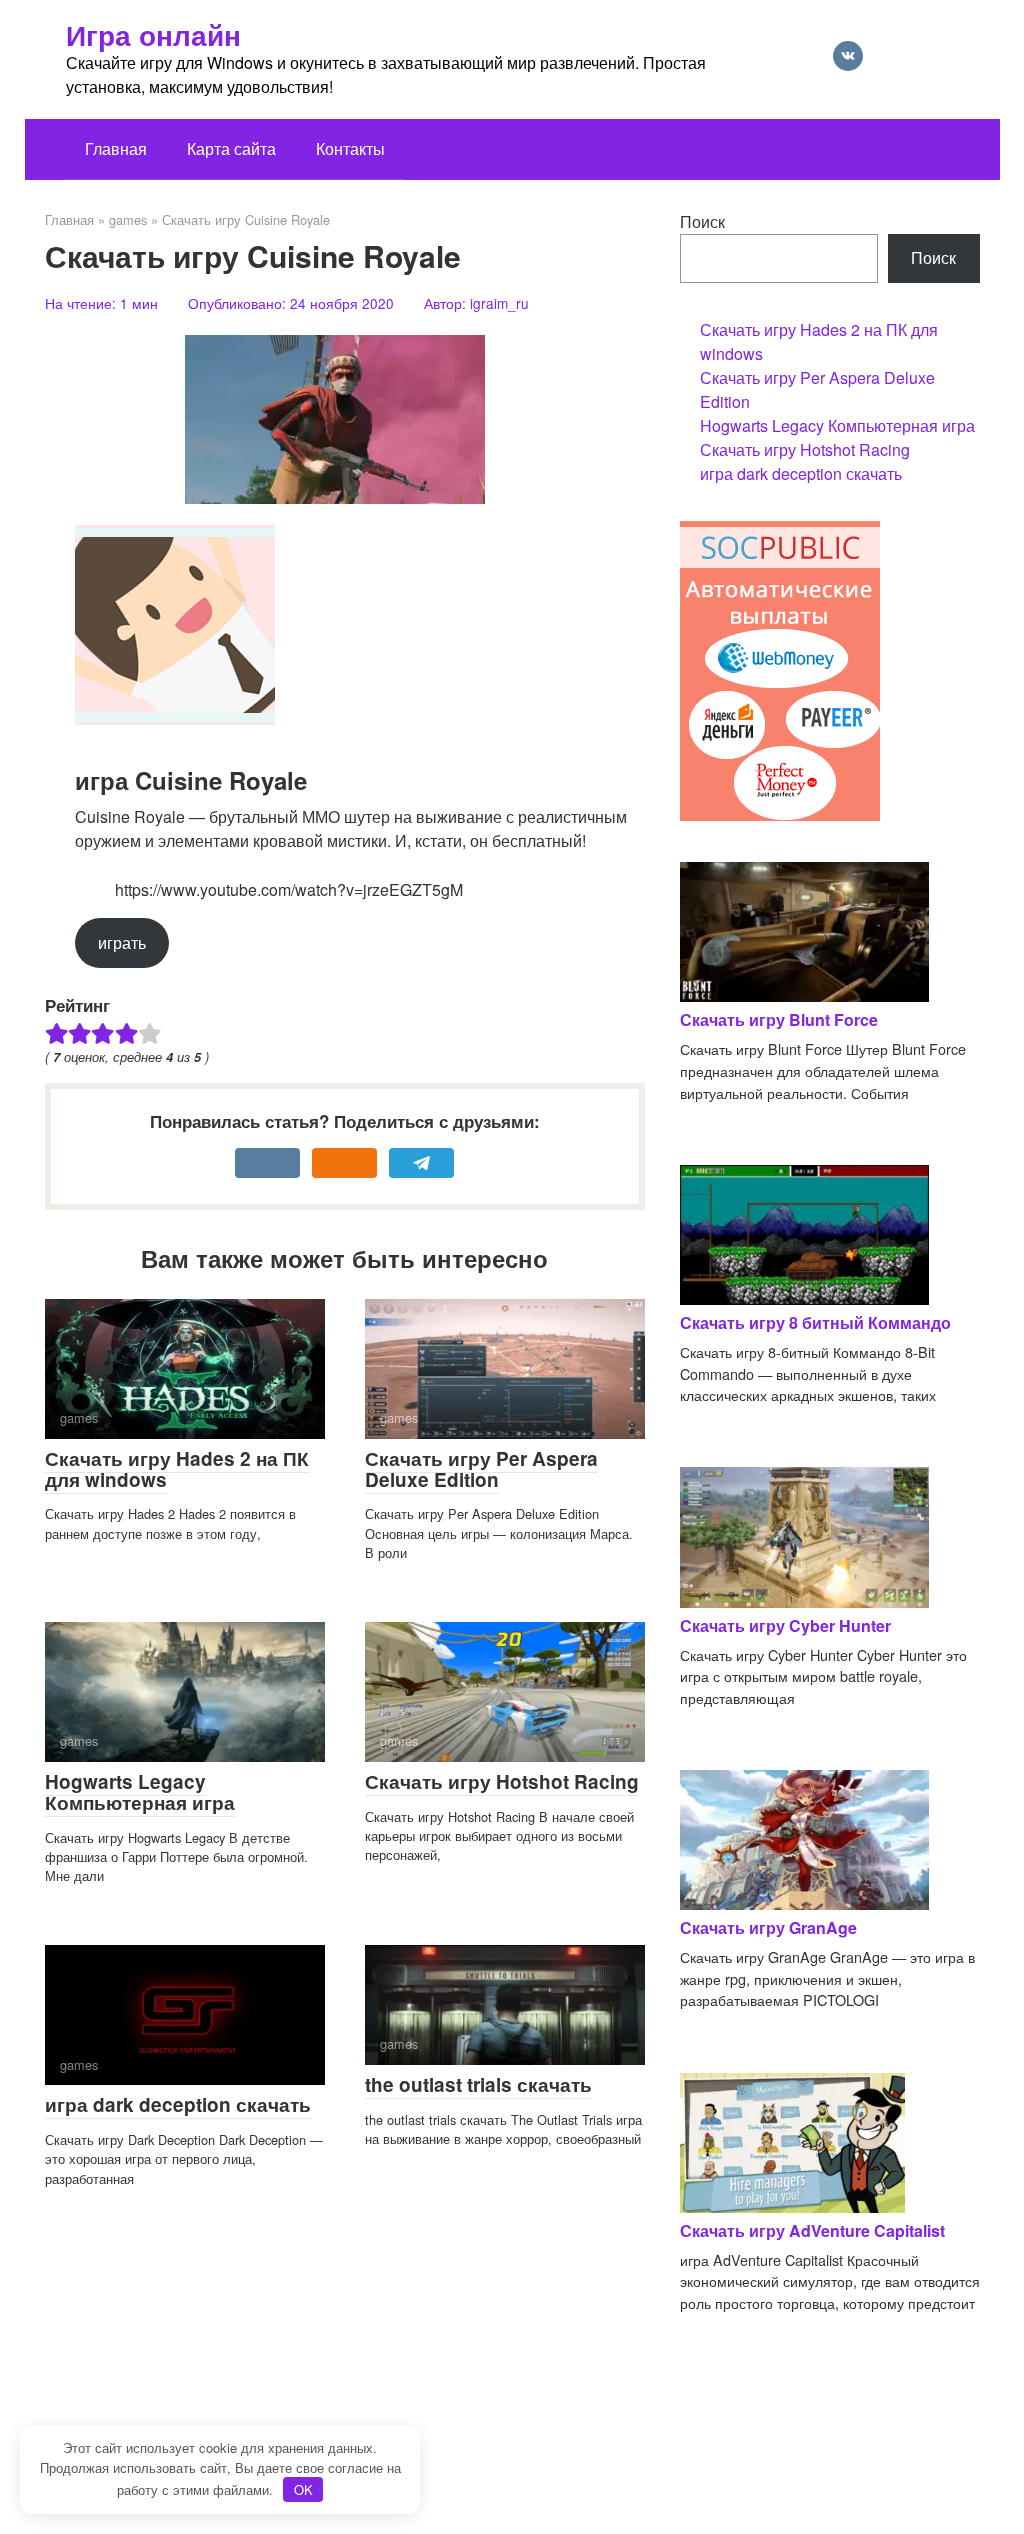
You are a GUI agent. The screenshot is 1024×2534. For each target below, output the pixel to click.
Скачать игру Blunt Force (779, 1019)
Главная (116, 148)
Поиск (702, 221)
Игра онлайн (153, 34)
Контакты (350, 148)
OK (303, 2489)
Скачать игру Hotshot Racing (502, 1781)
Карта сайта (231, 148)
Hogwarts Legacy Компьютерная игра (140, 1792)
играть (122, 942)
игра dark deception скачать (178, 2104)
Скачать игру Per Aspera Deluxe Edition (481, 1469)
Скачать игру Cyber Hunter (785, 1625)
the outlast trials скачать (478, 2084)
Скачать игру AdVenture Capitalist (812, 2230)
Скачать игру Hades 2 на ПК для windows (177, 1469)
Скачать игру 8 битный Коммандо (815, 1322)
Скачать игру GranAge (768, 1927)
